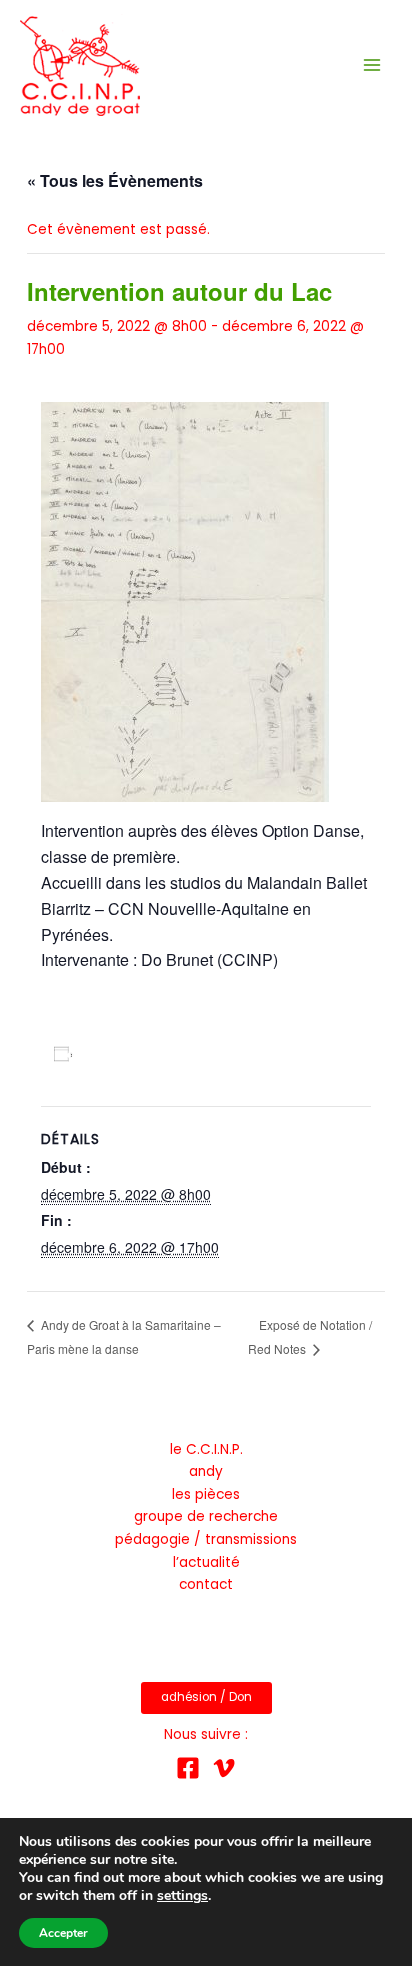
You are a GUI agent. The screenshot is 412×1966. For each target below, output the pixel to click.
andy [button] (206, 1471)
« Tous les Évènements (115, 180)
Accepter (63, 1933)
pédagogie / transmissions (206, 1539)
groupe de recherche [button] (206, 1516)
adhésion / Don (206, 1697)
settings (182, 1896)
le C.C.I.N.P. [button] (206, 1449)
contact (206, 1584)
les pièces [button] (206, 1494)
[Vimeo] (224, 1768)
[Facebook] (188, 1768)
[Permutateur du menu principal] (372, 65)
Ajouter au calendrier (158, 1053)
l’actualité (206, 1562)
